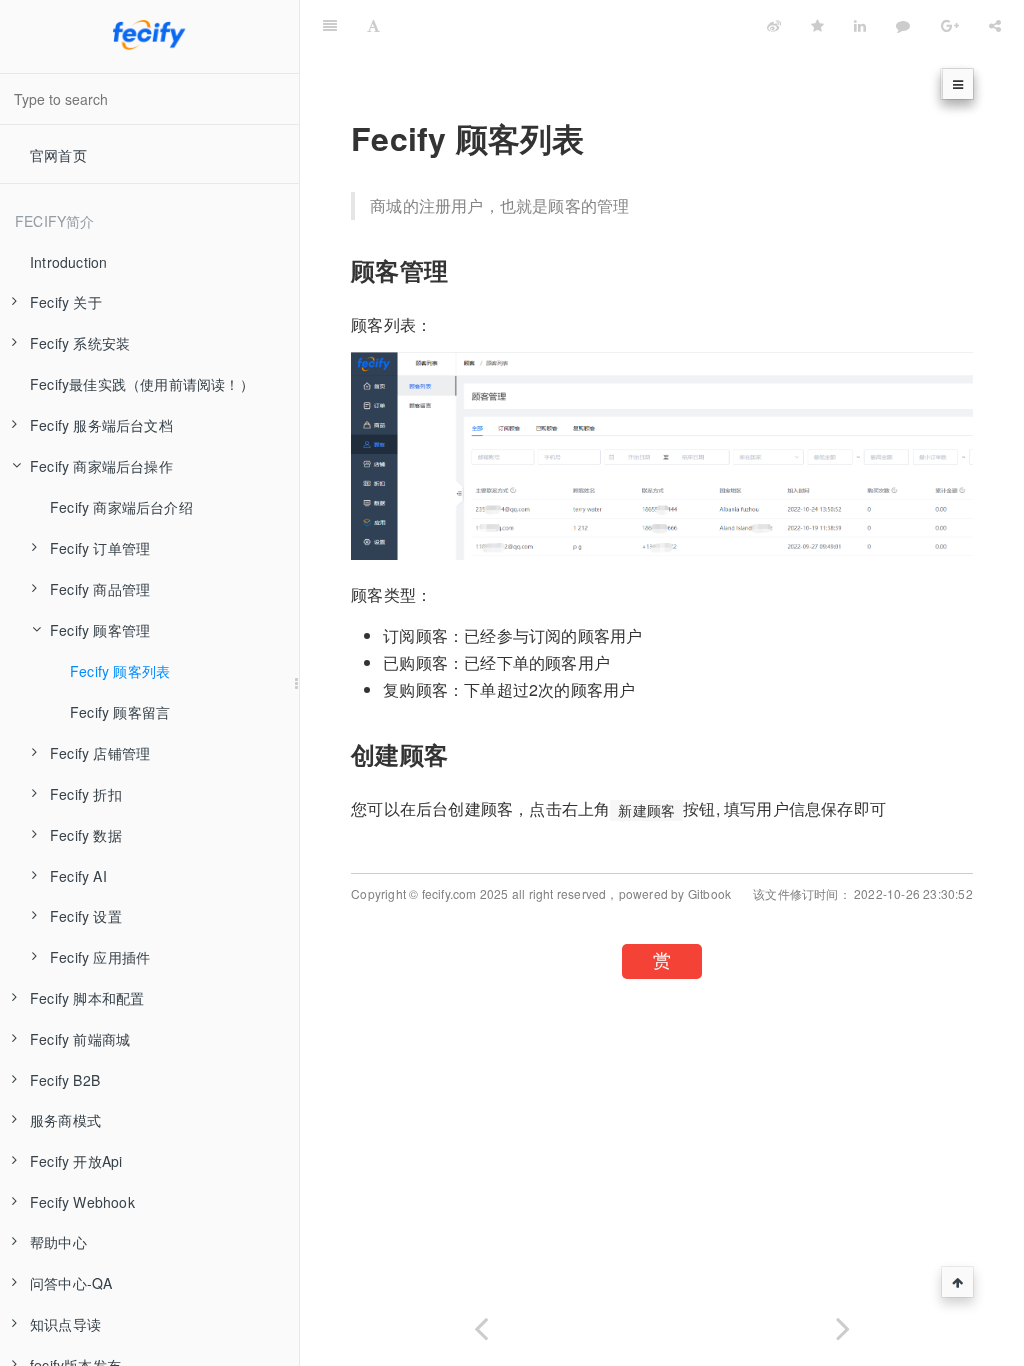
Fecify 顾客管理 (100, 630)
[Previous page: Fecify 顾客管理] (481, 1324)
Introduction (68, 262)
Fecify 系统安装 (80, 343)
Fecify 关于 (66, 302)
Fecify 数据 (86, 835)
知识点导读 (65, 1324)
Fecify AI (78, 876)
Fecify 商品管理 (100, 589)
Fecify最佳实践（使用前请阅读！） (142, 384)
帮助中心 (58, 1242)
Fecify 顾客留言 (120, 712)
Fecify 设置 (86, 916)
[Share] (995, 25)
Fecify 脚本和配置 (87, 998)
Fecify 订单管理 (100, 548)
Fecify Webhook (82, 1202)
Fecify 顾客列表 (120, 671)
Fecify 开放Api (76, 1161)
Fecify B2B (65, 1080)
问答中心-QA (71, 1283)
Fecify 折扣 (86, 794)
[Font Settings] (373, 25)
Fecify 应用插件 (100, 957)
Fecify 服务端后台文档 (101, 425)
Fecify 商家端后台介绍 (121, 507)
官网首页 (58, 155)
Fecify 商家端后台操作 (101, 466)
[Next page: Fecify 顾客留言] (843, 1324)
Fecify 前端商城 (80, 1039)
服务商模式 (65, 1120)
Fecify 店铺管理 (100, 753)
